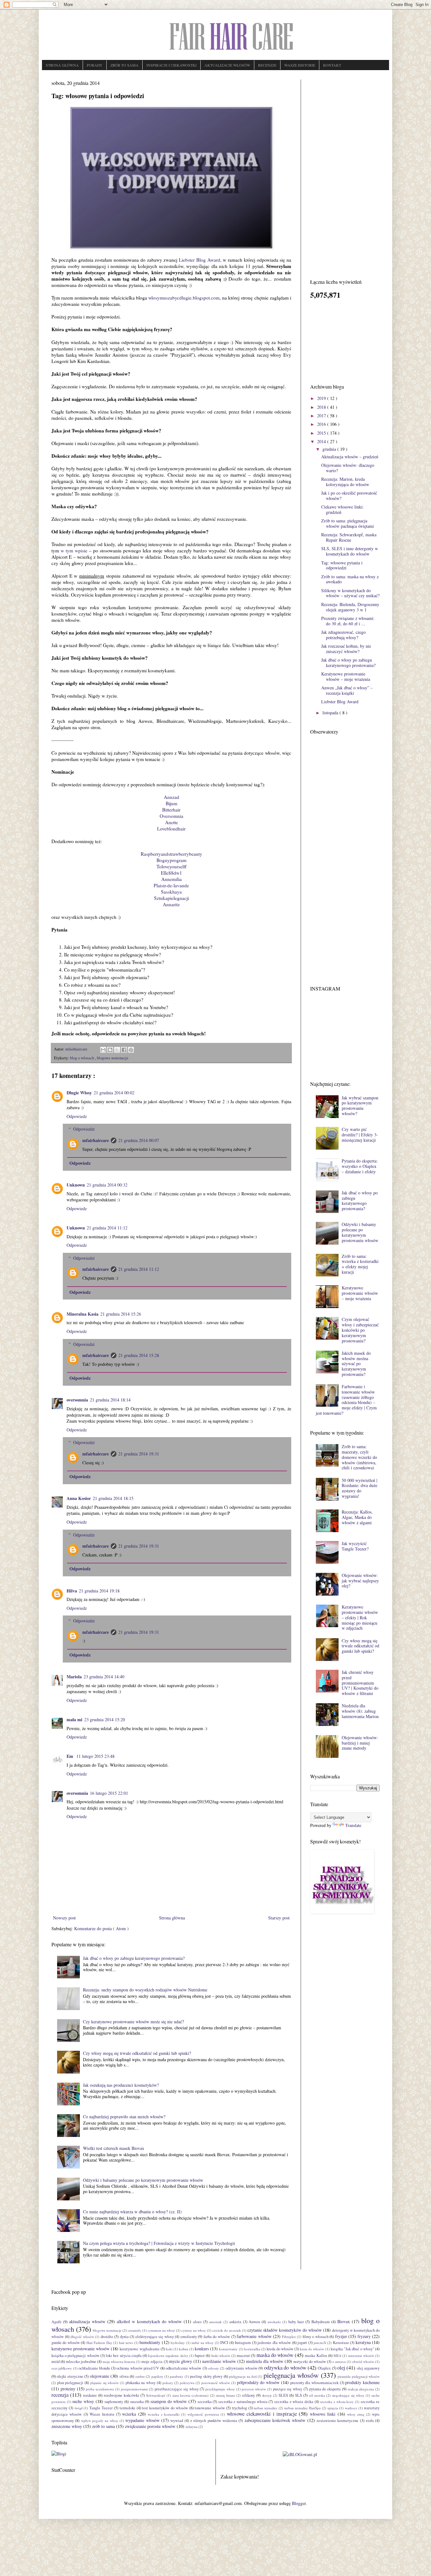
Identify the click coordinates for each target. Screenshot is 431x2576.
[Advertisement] (345, 174)
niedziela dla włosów (265, 2361)
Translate (353, 1825)
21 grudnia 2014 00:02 (114, 1093)
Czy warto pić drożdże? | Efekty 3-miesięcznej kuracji (360, 1135)
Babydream (321, 2322)
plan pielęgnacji (70, 2383)
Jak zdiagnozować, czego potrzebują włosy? (343, 635)
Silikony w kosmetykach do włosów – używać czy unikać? (350, 593)
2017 (322, 416)
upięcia (333, 2408)
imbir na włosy (203, 2343)
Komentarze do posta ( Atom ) (101, 1928)
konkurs (202, 2349)
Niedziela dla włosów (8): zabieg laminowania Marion (360, 1711)
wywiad (177, 2421)
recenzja (60, 2395)
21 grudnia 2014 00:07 (139, 1140)
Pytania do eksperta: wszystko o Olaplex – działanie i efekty (360, 1166)
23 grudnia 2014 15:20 (105, 1719)
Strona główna (172, 1918)
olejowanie (100, 2376)
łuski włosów (221, 2356)
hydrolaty (178, 2343)
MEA (337, 2356)
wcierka (129, 2414)
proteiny (68, 2389)
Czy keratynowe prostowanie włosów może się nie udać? (133, 2022)
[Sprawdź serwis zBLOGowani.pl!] (300, 2454)
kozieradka (252, 2349)
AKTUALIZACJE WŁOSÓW (227, 65)
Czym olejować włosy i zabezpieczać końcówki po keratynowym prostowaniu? (360, 1330)
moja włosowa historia (119, 2362)
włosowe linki (323, 2414)
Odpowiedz (77, 1116)
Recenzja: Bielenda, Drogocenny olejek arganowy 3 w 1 (350, 607)
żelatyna (192, 2427)
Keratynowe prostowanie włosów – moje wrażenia (346, 676)
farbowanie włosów (254, 2336)
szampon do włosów (169, 2401)
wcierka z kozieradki (164, 2414)
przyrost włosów (254, 2389)
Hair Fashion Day (99, 2343)
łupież (200, 2356)
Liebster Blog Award (200, 260)
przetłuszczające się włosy (177, 2389)
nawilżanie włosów (219, 2361)
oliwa (124, 2376)
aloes (197, 2322)
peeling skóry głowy (206, 2376)
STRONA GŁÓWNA (62, 65)
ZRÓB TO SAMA (124, 65)
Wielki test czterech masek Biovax (114, 2148)
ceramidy (135, 2330)
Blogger (299, 2503)
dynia (124, 2337)
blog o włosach (83, 1058)
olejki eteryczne (70, 2376)
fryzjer (341, 2336)
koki (169, 2349)
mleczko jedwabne (81, 2362)
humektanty (150, 2342)
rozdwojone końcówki (121, 2395)
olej (341, 2368)
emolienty (189, 2337)
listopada (331, 713)
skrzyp (267, 2395)
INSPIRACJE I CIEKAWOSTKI (171, 65)
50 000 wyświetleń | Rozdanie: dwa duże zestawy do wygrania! (360, 1488)
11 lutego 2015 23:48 (95, 1756)
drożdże (107, 2337)
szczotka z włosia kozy (337, 2402)
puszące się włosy (288, 2389)
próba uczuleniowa (100, 2389)
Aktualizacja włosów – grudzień (350, 457)
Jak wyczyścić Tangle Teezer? (355, 1546)
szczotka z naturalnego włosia (243, 2402)
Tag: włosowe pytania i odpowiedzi (342, 565)
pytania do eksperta (325, 2389)
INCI (224, 2343)
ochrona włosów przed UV (138, 2368)
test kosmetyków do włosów (165, 2408)
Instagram (243, 2343)
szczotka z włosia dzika (294, 2402)
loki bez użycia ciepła (124, 2356)
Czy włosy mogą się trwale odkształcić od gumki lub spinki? (137, 2053)
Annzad (171, 797)
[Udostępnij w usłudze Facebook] (124, 1050)
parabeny (177, 2376)
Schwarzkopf (156, 2395)
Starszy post (279, 1918)
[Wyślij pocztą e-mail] (103, 1050)
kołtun (184, 2349)
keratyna (363, 2342)
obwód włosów (363, 2362)
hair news (126, 2343)
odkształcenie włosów (183, 2368)
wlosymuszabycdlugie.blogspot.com (184, 298)
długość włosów (82, 2337)
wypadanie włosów (142, 2420)
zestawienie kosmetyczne (337, 2421)
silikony (248, 2395)
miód (56, 2362)
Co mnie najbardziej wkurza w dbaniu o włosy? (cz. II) (132, 2212)
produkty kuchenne (362, 2382)
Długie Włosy (79, 1093)
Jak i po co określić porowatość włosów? (349, 496)
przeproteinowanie (134, 2389)
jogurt (302, 2343)
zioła (370, 2421)
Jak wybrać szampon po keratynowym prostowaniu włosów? (360, 1106)
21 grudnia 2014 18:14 (110, 1400)
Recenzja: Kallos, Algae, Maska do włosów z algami (357, 1517)
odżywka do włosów (285, 2368)
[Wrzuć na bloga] (110, 1050)
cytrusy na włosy (194, 2330)
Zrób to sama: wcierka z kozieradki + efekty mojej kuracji (360, 1264)
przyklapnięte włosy (220, 2389)
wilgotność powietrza (203, 2414)
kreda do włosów (280, 2349)
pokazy (168, 2383)
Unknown (76, 1185)
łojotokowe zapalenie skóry (168, 2356)
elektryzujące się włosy (155, 2337)
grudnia (330, 449)
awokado (274, 2322)
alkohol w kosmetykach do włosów (149, 2321)
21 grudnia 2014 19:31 (139, 1454)
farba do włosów (217, 2337)
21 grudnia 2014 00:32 (107, 1185)
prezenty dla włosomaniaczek (314, 2383)
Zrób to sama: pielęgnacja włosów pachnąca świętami (348, 523)
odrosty (213, 2368)
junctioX (320, 2343)
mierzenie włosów (361, 2356)
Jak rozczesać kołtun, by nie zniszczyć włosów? (346, 649)
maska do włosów (275, 2355)
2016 (322, 424)
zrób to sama (103, 2426)
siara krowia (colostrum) (190, 2395)
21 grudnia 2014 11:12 (107, 1228)
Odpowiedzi (84, 1129)
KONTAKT (332, 65)
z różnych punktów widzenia (214, 2421)
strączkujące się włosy (348, 2395)
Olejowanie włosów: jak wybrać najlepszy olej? (360, 1581)
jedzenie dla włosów (274, 2343)
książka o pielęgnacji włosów (75, 2356)
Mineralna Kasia (83, 1314)
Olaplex (324, 2368)
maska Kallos (316, 2356)
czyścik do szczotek (227, 2330)
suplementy (114, 2402)
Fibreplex (289, 2337)
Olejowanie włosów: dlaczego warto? (348, 468)
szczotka (205, 2402)
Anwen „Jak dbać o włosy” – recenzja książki (347, 690)
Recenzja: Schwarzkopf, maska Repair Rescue (349, 537)
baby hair (296, 2322)
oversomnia (77, 1400)
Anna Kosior (79, 1498)
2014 (322, 441)
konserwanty (228, 2349)
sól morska (317, 2395)
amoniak (215, 2322)
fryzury (364, 2336)
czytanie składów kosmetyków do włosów (285, 2330)
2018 (322, 407)
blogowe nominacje (113, 1058)
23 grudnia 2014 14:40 (104, 1677)
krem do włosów (312, 2349)
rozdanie (90, 2395)
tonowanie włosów (210, 2408)
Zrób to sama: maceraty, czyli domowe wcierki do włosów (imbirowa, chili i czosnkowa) (359, 1457)
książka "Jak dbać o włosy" (352, 2349)
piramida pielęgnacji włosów (359, 2376)
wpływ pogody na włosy (100, 2421)
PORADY (95, 65)
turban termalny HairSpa (303, 2408)
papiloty (157, 2376)
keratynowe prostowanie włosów (80, 2349)
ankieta (235, 2322)
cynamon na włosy (161, 2330)
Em (71, 1756)
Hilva (72, 1591)
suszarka (137, 2402)
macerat (243, 2356)
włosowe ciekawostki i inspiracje (262, 2414)
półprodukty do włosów (258, 2382)
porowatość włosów (216, 2383)
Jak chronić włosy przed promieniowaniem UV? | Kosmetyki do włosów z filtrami (360, 1683)
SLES (283, 2395)
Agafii (56, 2322)
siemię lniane (225, 2395)
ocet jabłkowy (62, 2368)
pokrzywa (187, 2383)
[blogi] (59, 2454)
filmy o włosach (316, 2337)
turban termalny (266, 2408)
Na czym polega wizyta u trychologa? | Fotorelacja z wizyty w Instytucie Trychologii (159, 2243)
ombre (140, 2376)
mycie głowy (181, 2361)
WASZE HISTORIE (300, 65)
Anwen (254, 2322)
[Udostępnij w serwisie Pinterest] (131, 1050)
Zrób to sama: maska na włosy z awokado (350, 579)
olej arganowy (368, 2368)
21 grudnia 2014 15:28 (139, 1355)
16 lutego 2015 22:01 (109, 1793)
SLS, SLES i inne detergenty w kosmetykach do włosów (350, 551)
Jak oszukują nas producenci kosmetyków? (121, 2085)
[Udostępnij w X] (117, 1050)
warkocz (351, 2408)
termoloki (127, 2408)
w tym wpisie (74, 550)
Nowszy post (64, 1918)
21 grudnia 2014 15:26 (121, 1314)
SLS (298, 2395)
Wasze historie (102, 2414)
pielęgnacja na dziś (243, 2376)
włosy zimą (356, 2414)
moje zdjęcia (152, 2362)
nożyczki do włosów (310, 2362)
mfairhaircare (96, 1140)
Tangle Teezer (101, 2408)
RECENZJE (267, 65)
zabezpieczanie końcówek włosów (275, 2420)
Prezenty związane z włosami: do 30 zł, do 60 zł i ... (348, 621)
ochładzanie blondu (94, 2368)
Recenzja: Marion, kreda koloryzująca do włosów (345, 482)
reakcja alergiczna (361, 2389)
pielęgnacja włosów (291, 2375)
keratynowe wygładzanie (139, 2349)
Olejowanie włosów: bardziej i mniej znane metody (360, 1743)
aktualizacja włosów (87, 2321)
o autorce (339, 2362)
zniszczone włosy (67, 2426)
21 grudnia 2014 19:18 (99, 1591)
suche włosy (83, 2401)
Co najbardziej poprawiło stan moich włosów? (124, 2117)
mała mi (74, 1719)
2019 (322, 398)
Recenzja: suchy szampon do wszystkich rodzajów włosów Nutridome (145, 1990)
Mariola (74, 1677)
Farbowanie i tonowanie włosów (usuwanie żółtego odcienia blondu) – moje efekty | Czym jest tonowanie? (346, 1400)
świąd (79, 2408)
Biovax (344, 2321)
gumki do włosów (66, 2343)
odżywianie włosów (242, 2368)
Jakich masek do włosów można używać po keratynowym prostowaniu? (356, 1364)
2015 (322, 433)
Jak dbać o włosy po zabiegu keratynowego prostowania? (134, 1958)
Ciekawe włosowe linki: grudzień (342, 509)
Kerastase (341, 2343)
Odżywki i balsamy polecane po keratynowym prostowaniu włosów (143, 2180)
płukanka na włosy (141, 2383)
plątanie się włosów (104, 2383)
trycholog (239, 2408)
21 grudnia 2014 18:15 (113, 1498)
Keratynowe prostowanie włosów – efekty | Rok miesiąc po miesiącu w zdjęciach (360, 1617)
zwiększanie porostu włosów (150, 2426)
